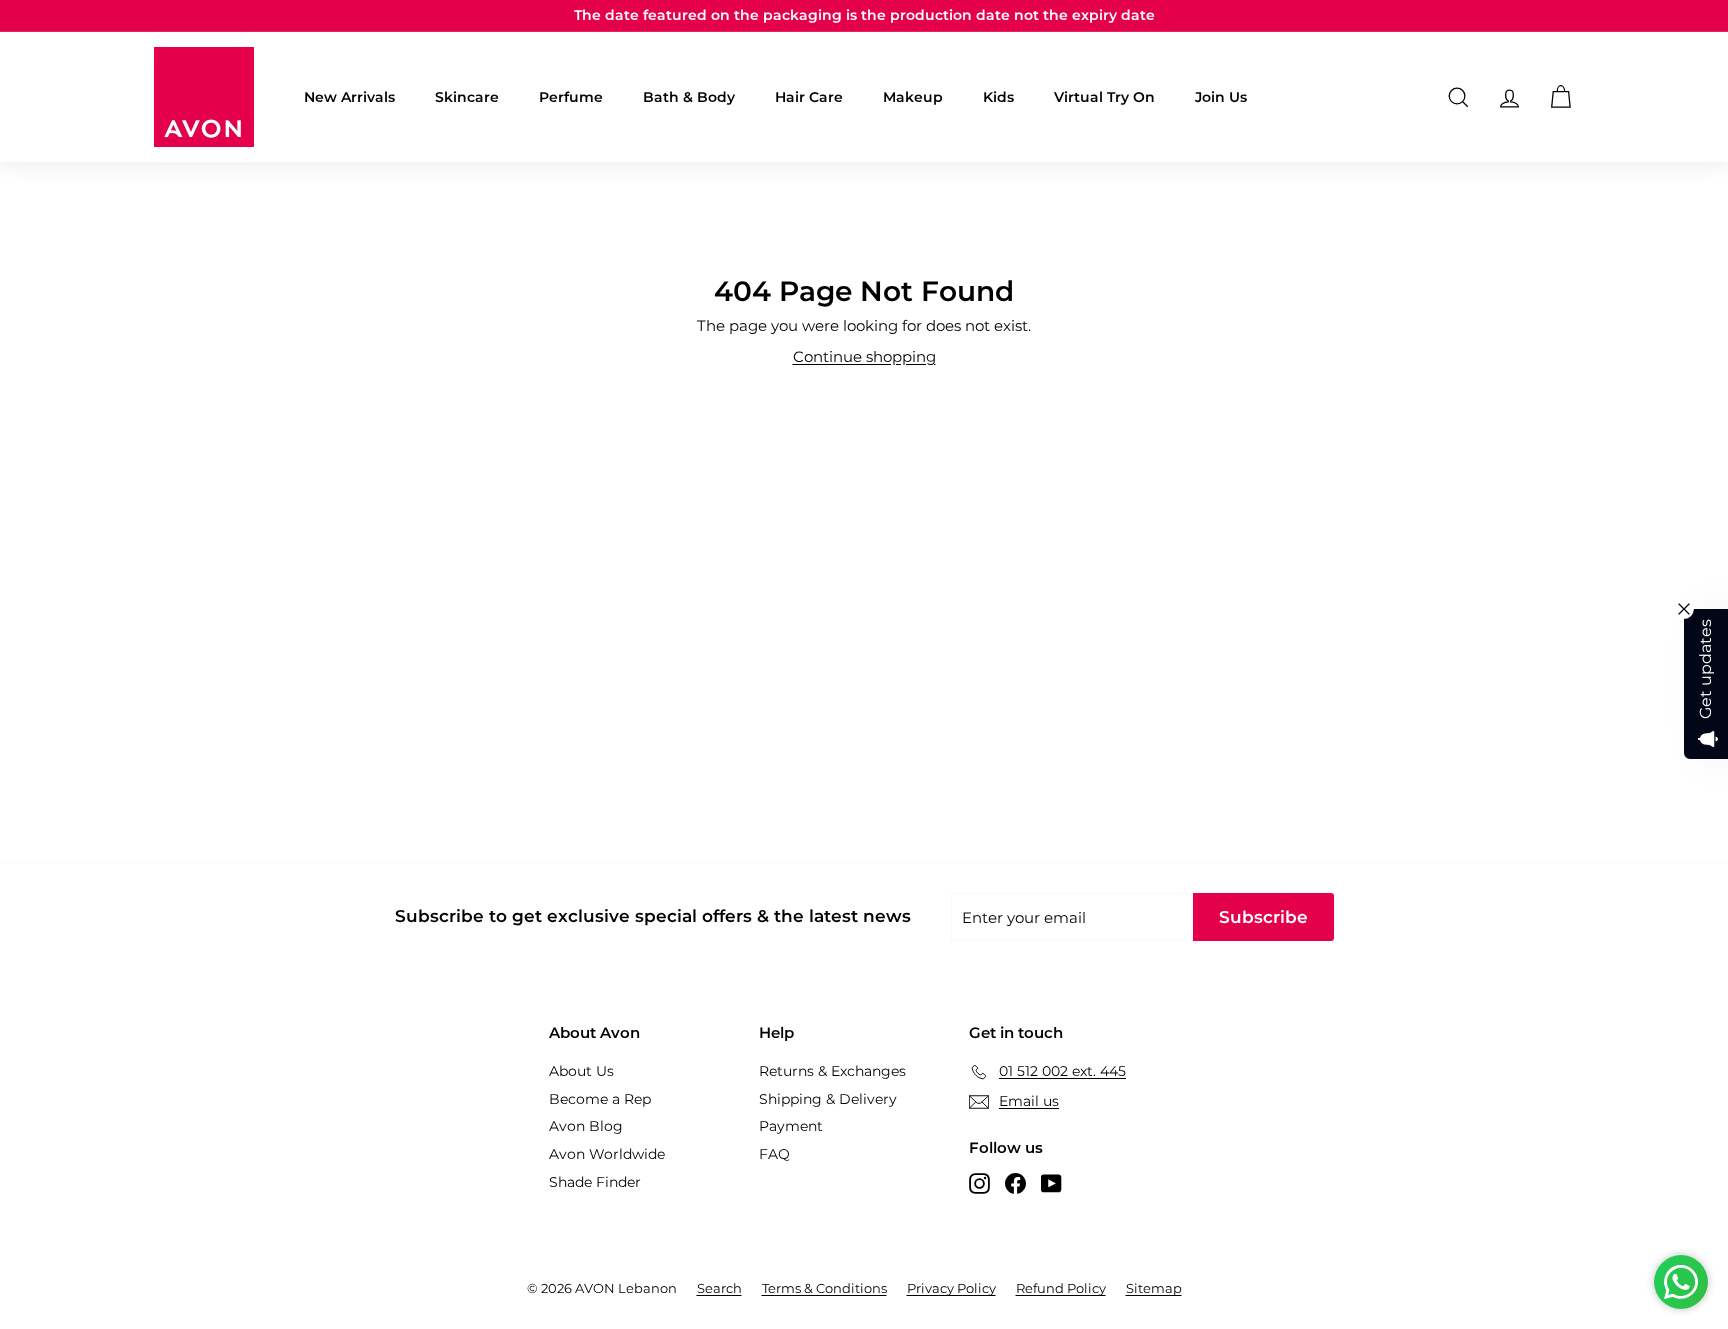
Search (719, 1288)
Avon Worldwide (607, 1154)
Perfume (571, 97)
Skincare (467, 97)
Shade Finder (595, 1182)
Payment (791, 1126)
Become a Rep (600, 1099)
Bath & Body (689, 97)
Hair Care (809, 97)
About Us (581, 1071)
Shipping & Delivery (828, 1099)
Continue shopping (864, 356)
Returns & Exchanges (832, 1071)
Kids (998, 97)
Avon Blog (586, 1126)
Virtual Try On (1104, 97)
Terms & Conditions (824, 1288)
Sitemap (1154, 1288)
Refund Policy (1061, 1288)
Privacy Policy (951, 1288)
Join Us (1221, 97)
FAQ (774, 1154)
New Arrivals (349, 97)
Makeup (913, 97)
